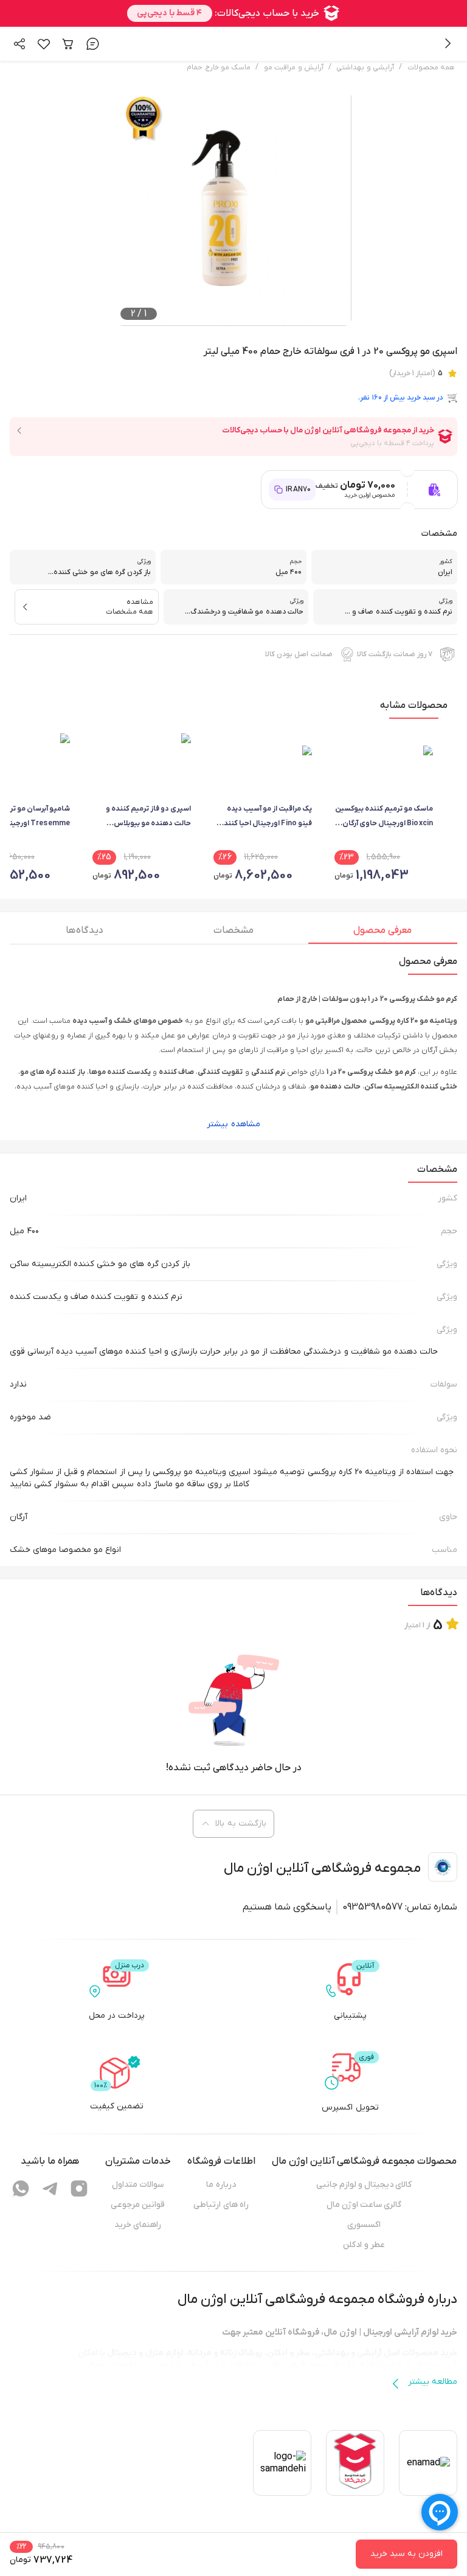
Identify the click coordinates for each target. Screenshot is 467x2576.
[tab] (383, 933)
